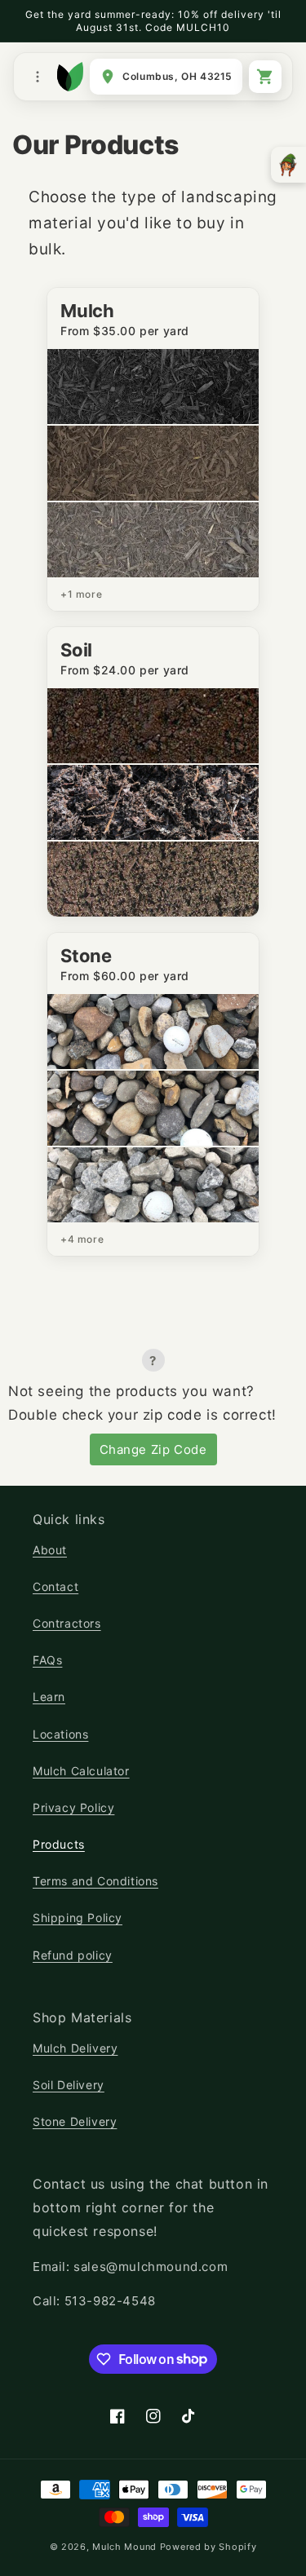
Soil (76, 650)
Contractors (67, 1623)
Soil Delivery (69, 2085)
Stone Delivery (75, 2121)
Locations (60, 1734)
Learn (49, 1697)
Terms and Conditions (95, 1881)
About (50, 1550)
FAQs (47, 1660)
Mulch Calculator (81, 1771)
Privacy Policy (73, 1807)
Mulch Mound (124, 2547)
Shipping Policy (78, 1918)
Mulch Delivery (75, 2048)
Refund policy (73, 1955)
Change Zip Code (153, 1449)
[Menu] (38, 77)
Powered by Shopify (208, 2547)
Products (59, 1844)
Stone (86, 956)
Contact (55, 1586)
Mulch (87, 311)
